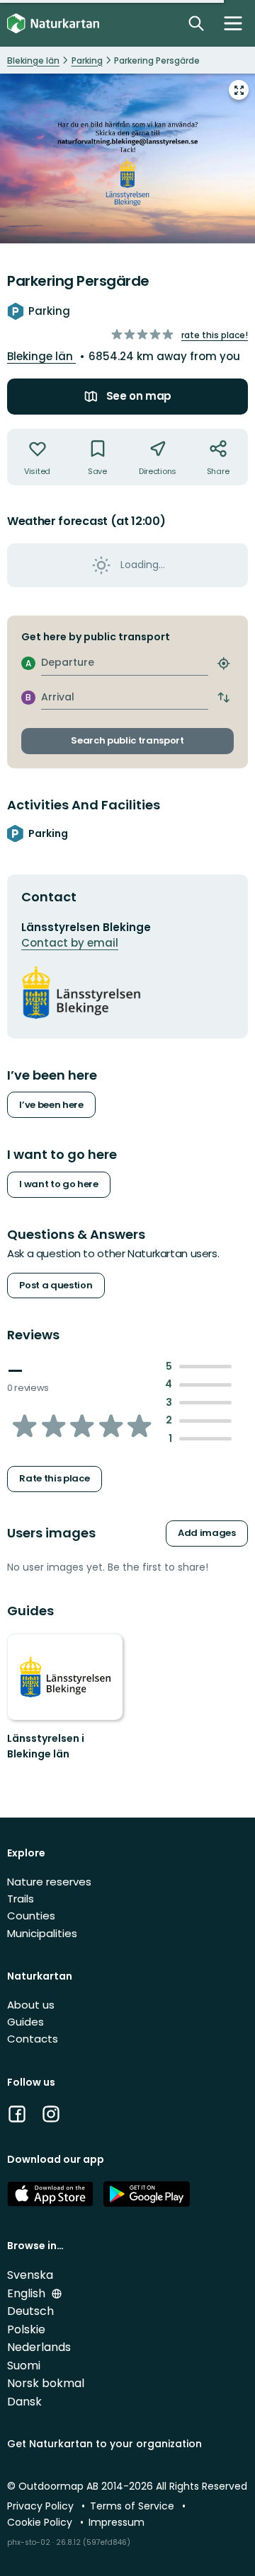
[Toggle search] (196, 23)
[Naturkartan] (53, 24)
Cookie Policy (41, 2522)
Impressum (117, 2522)
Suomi (24, 2366)
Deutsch (30, 2311)
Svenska (30, 2275)
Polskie (26, 2329)
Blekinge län (41, 356)
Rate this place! (215, 335)
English (28, 2293)
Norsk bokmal (46, 2383)
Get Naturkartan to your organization (104, 2444)
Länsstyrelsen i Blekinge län (46, 1746)
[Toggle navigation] (233, 23)
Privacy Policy (42, 2506)
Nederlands (39, 2347)
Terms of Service (134, 2506)
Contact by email (70, 943)
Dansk (24, 2402)
